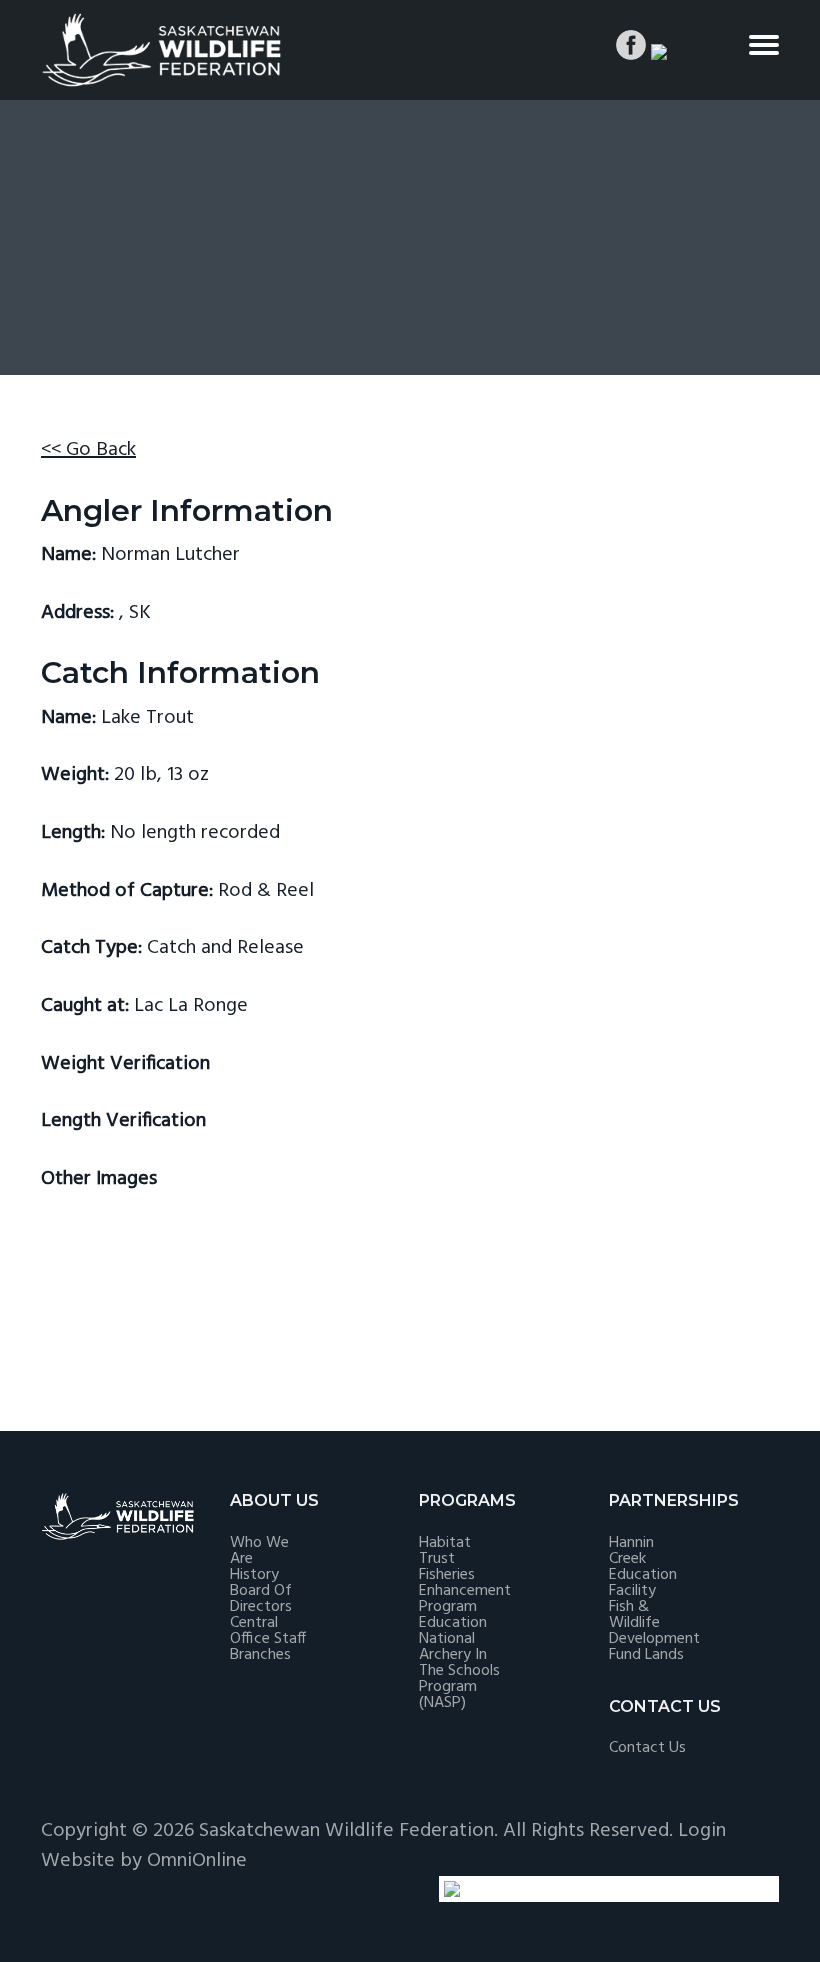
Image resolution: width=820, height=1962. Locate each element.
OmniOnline (197, 1861)
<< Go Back (88, 450)
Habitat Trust (445, 1551)
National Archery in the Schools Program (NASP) (459, 1671)
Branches (260, 1655)
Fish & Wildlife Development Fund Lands (654, 1631)
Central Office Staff (268, 1631)
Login (702, 1831)
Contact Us (647, 1748)
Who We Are (259, 1551)
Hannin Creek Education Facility (643, 1567)
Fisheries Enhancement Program (465, 1591)
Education (453, 1623)
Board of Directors (261, 1599)
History (254, 1575)
